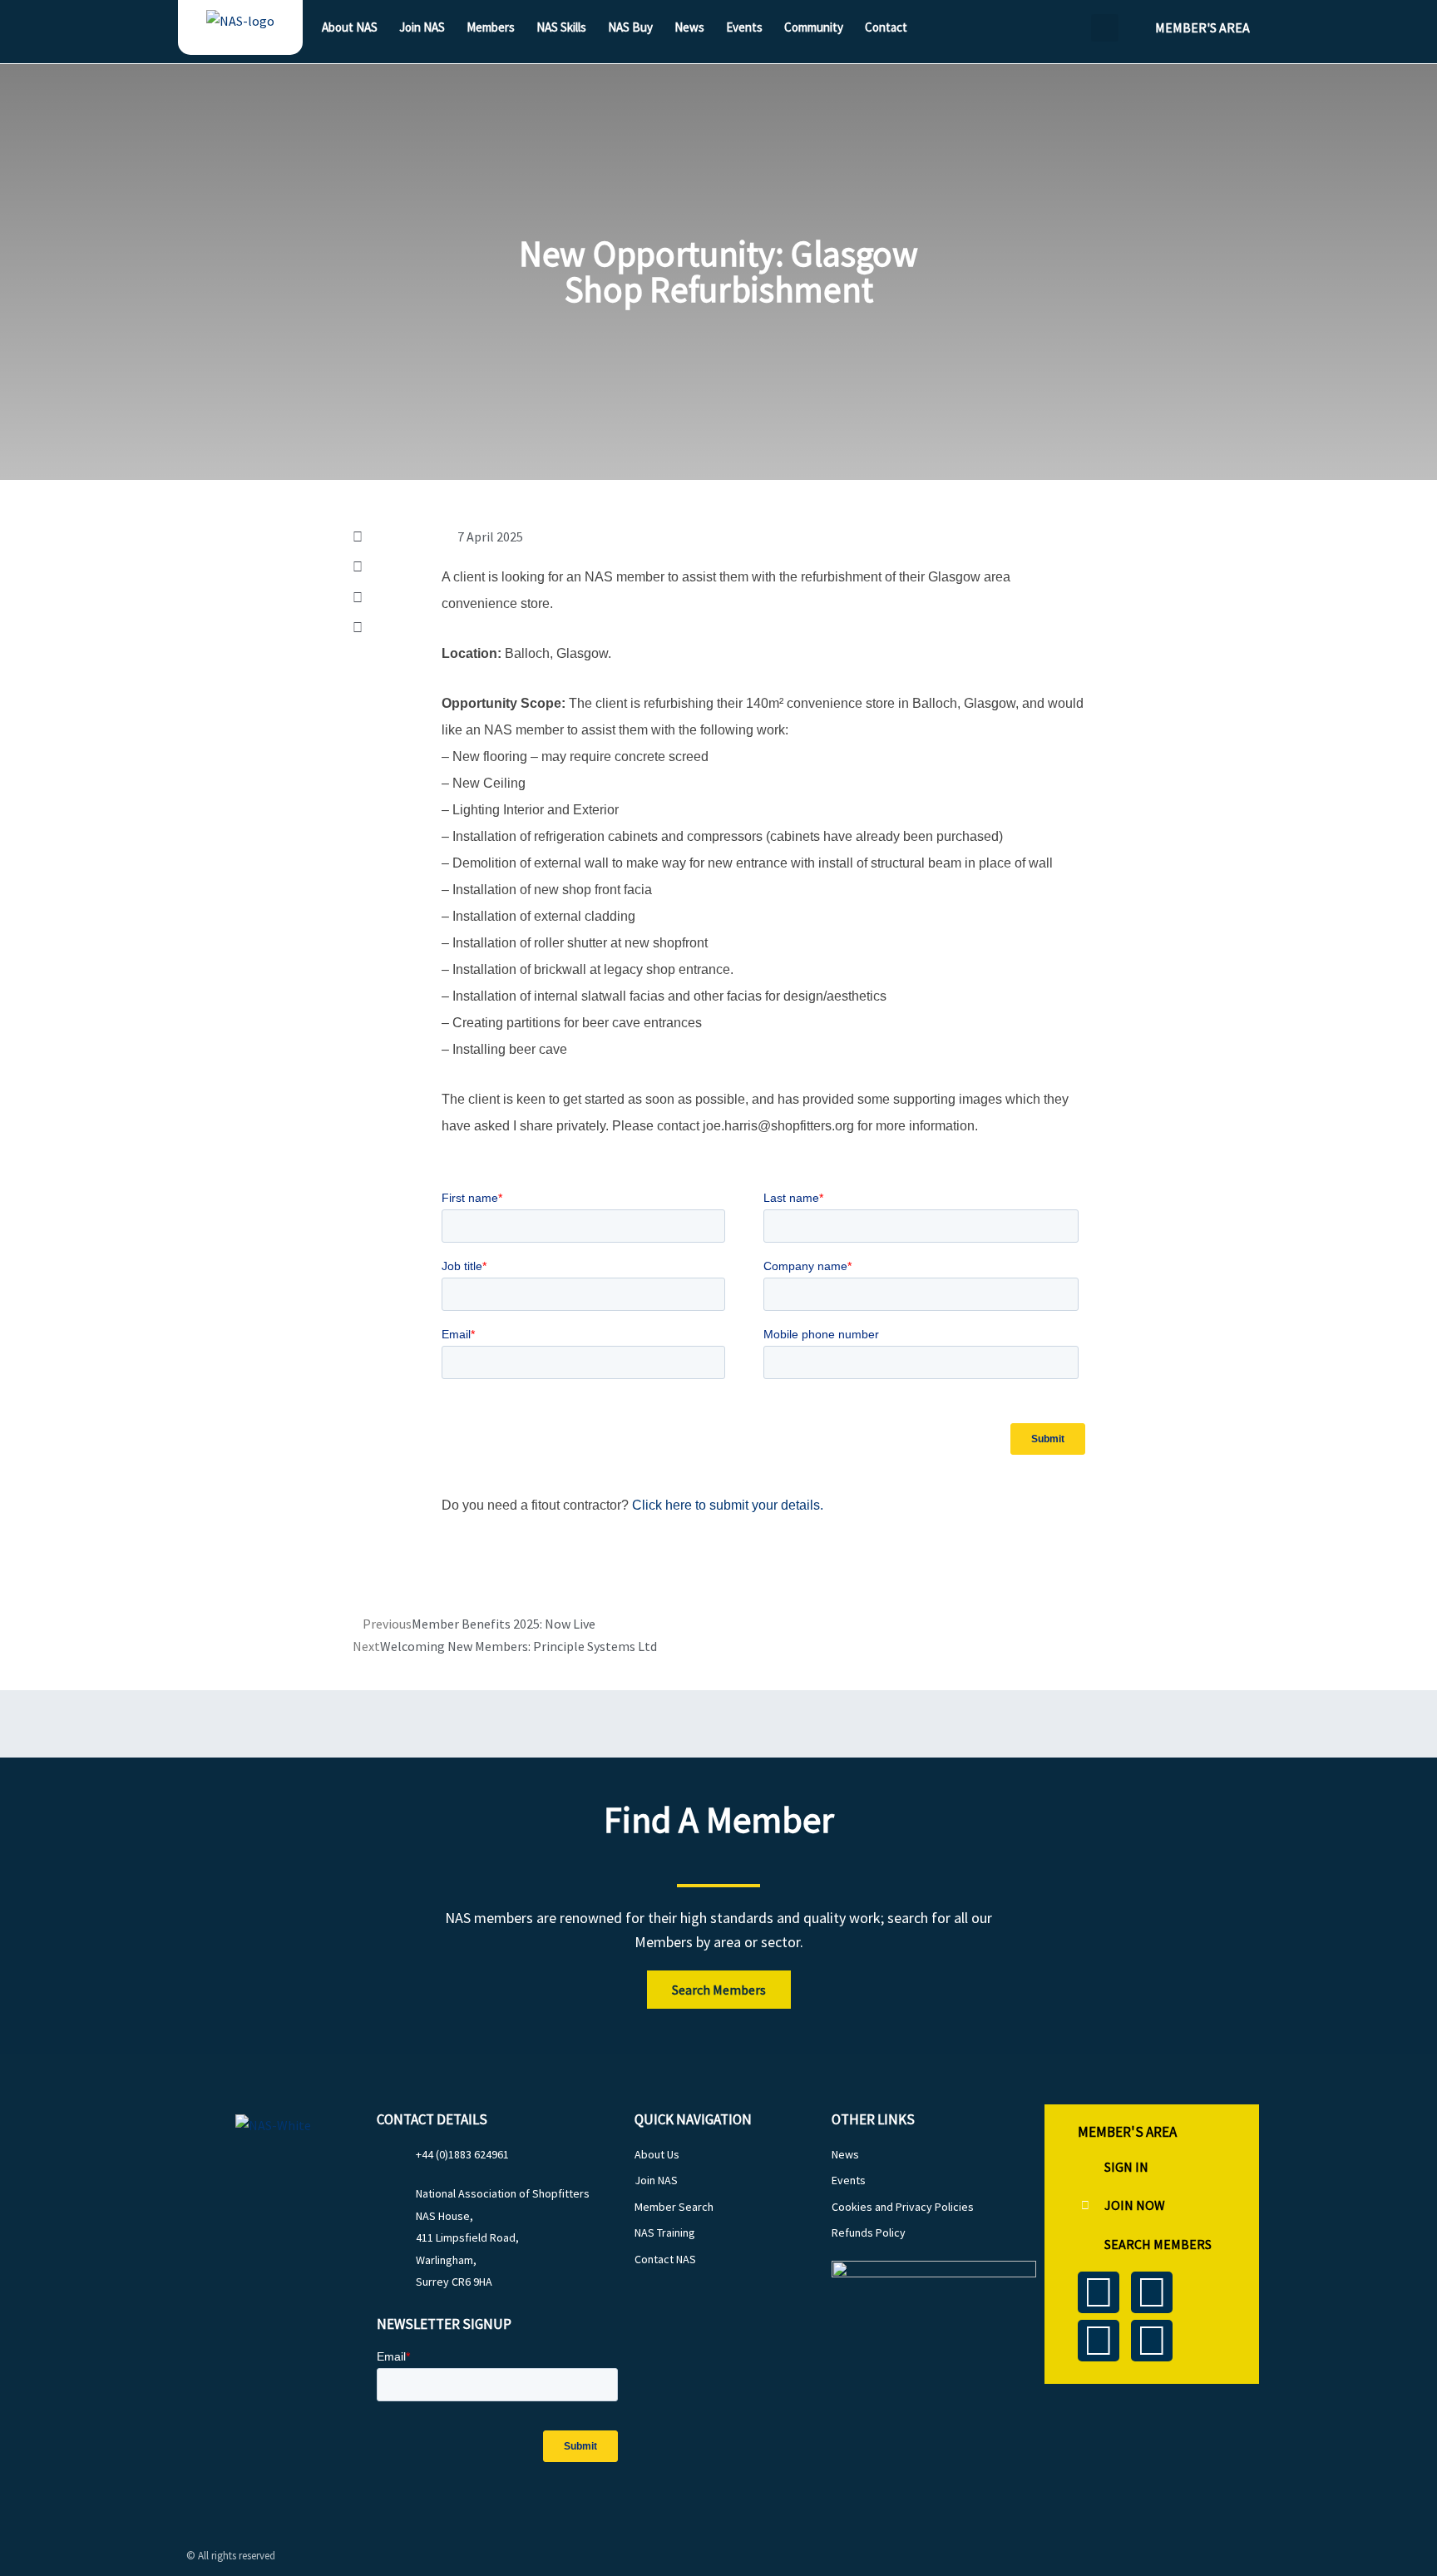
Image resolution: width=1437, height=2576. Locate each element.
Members (491, 27)
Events (744, 27)
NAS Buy (630, 27)
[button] (1105, 28)
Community (814, 27)
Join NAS (422, 27)
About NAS (350, 27)
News (689, 27)
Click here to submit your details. (728, 1505)
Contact (886, 27)
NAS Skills (561, 27)
